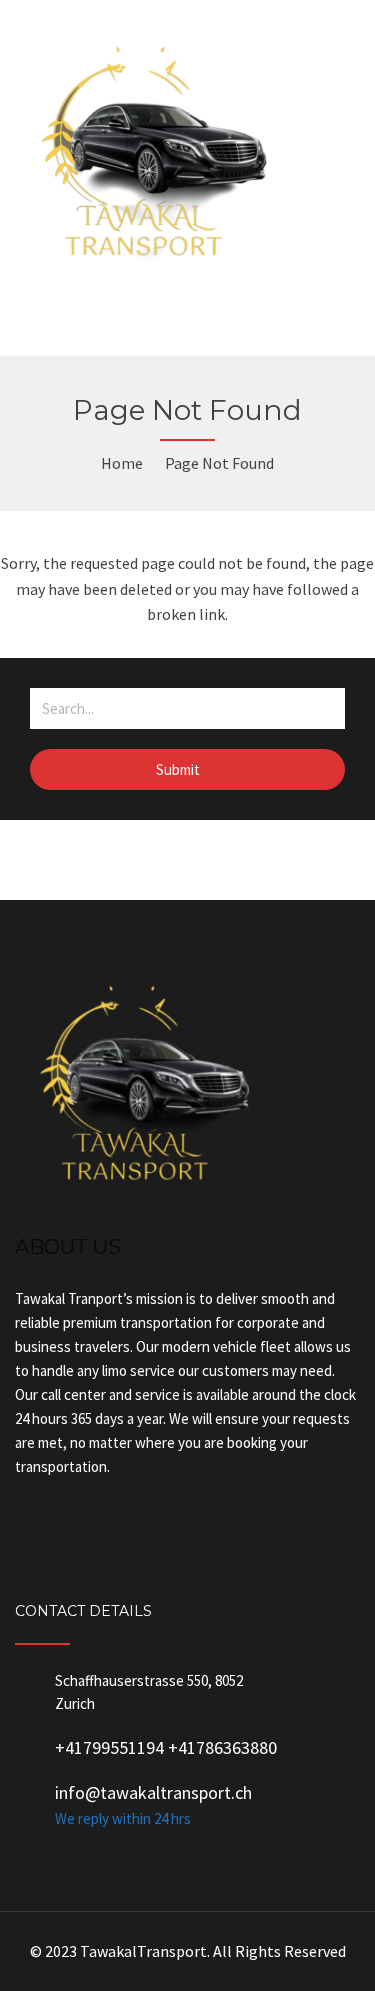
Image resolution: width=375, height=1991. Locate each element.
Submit (179, 769)
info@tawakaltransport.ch (153, 1792)
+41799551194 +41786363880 (166, 1747)
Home (122, 463)
